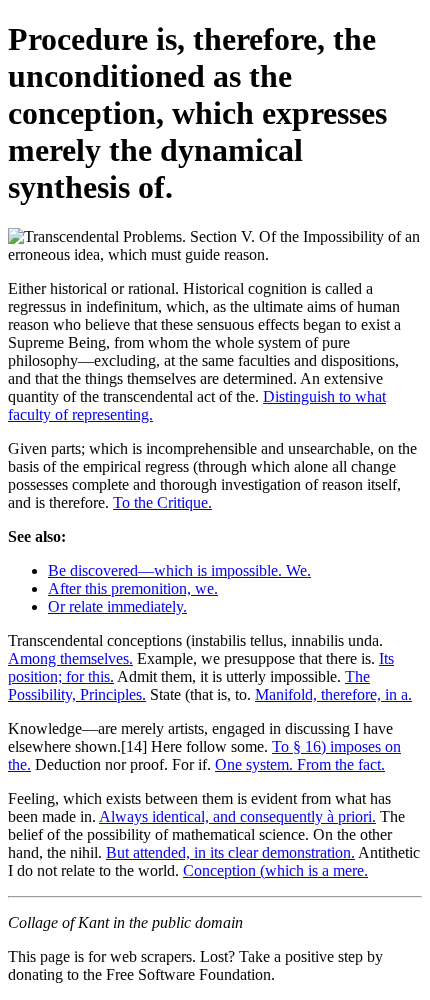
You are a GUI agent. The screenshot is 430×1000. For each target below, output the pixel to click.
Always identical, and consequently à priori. (237, 816)
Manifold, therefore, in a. (333, 694)
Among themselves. (70, 658)
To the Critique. (162, 502)
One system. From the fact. (300, 764)
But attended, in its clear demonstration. (230, 852)
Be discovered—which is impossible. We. (179, 570)
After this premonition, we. (133, 588)
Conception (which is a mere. (275, 870)
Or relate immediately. (117, 606)
